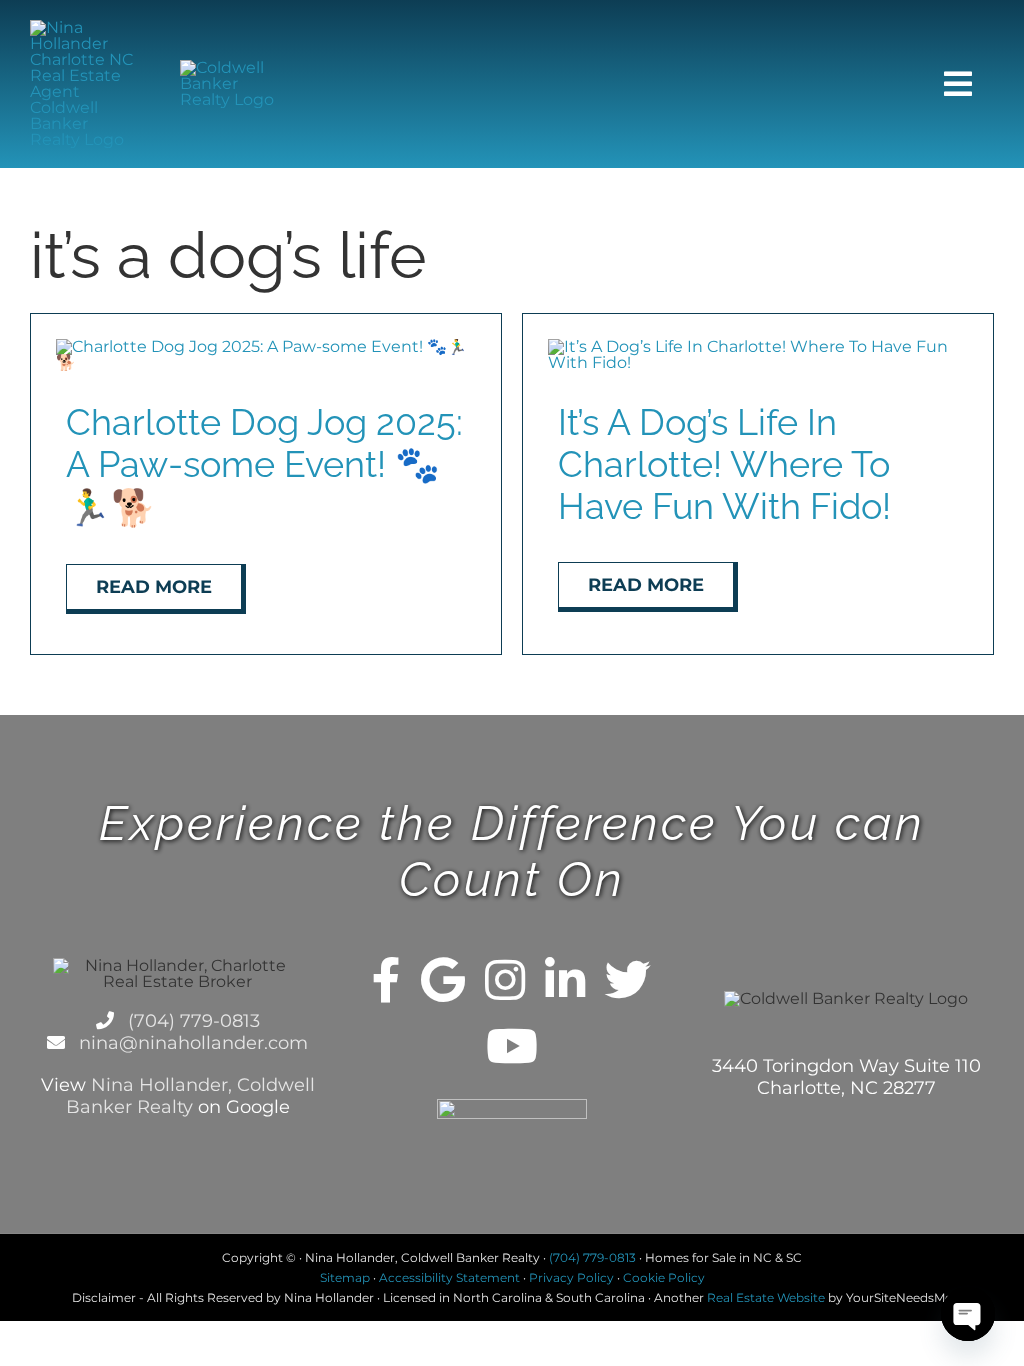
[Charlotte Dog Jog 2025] (266, 346)
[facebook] (386, 980)
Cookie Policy (664, 1277)
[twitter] (628, 980)
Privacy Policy (571, 1277)
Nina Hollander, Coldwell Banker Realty (190, 1096)
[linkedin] (565, 980)
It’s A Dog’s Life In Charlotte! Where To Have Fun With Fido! (724, 464)
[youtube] (512, 1046)
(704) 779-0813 (191, 1021)
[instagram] (505, 980)
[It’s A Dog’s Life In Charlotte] (758, 346)
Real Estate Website (766, 1297)
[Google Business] (443, 980)
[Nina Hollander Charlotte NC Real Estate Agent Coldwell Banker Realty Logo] (86, 27)
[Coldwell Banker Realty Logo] (236, 67)
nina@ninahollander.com (191, 1043)
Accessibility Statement (449, 1277)
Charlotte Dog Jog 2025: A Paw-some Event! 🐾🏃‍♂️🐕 (264, 464)
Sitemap (345, 1277)
